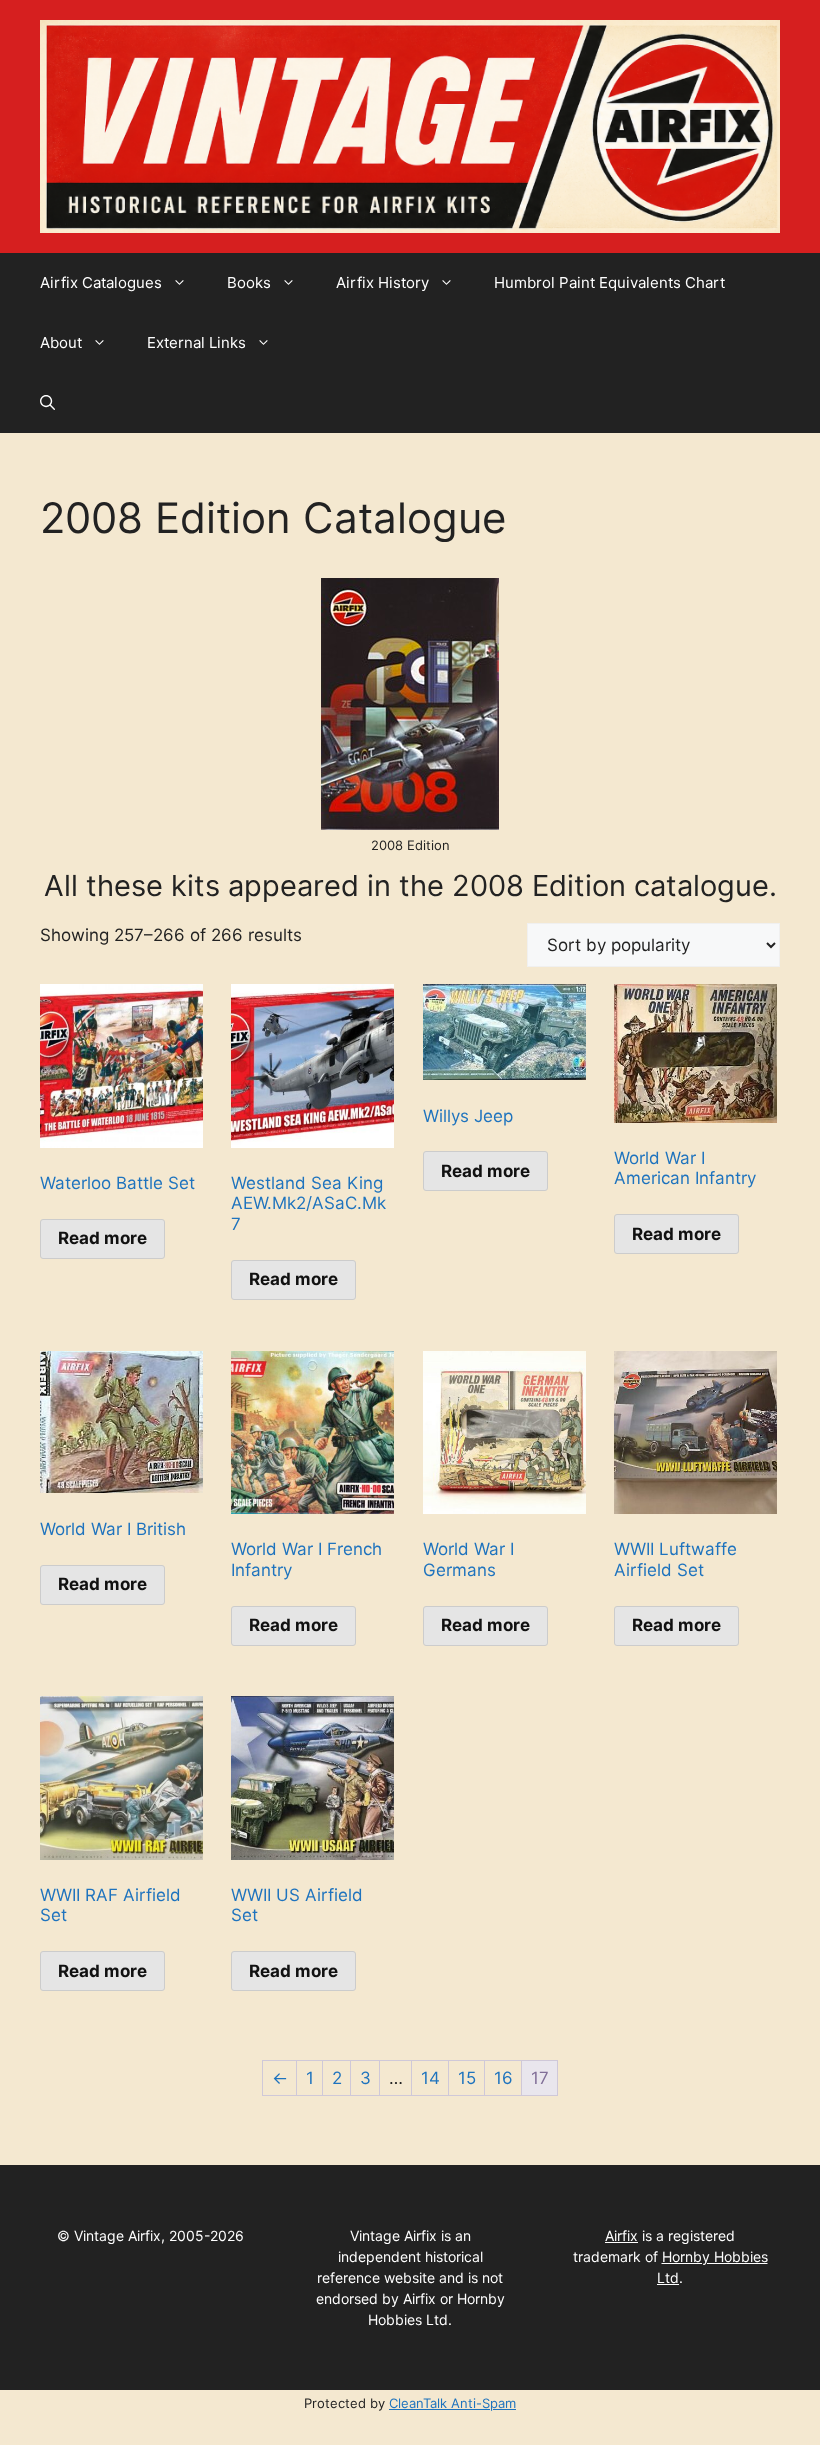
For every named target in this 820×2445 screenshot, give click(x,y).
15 (467, 2078)
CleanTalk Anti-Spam (452, 2403)
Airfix (621, 2235)
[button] (47, 403)
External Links (196, 342)
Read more (102, 1238)
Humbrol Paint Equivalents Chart (609, 282)
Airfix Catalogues (101, 282)
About (61, 342)
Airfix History (382, 282)
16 (503, 2078)
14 (430, 2078)
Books (249, 282)
